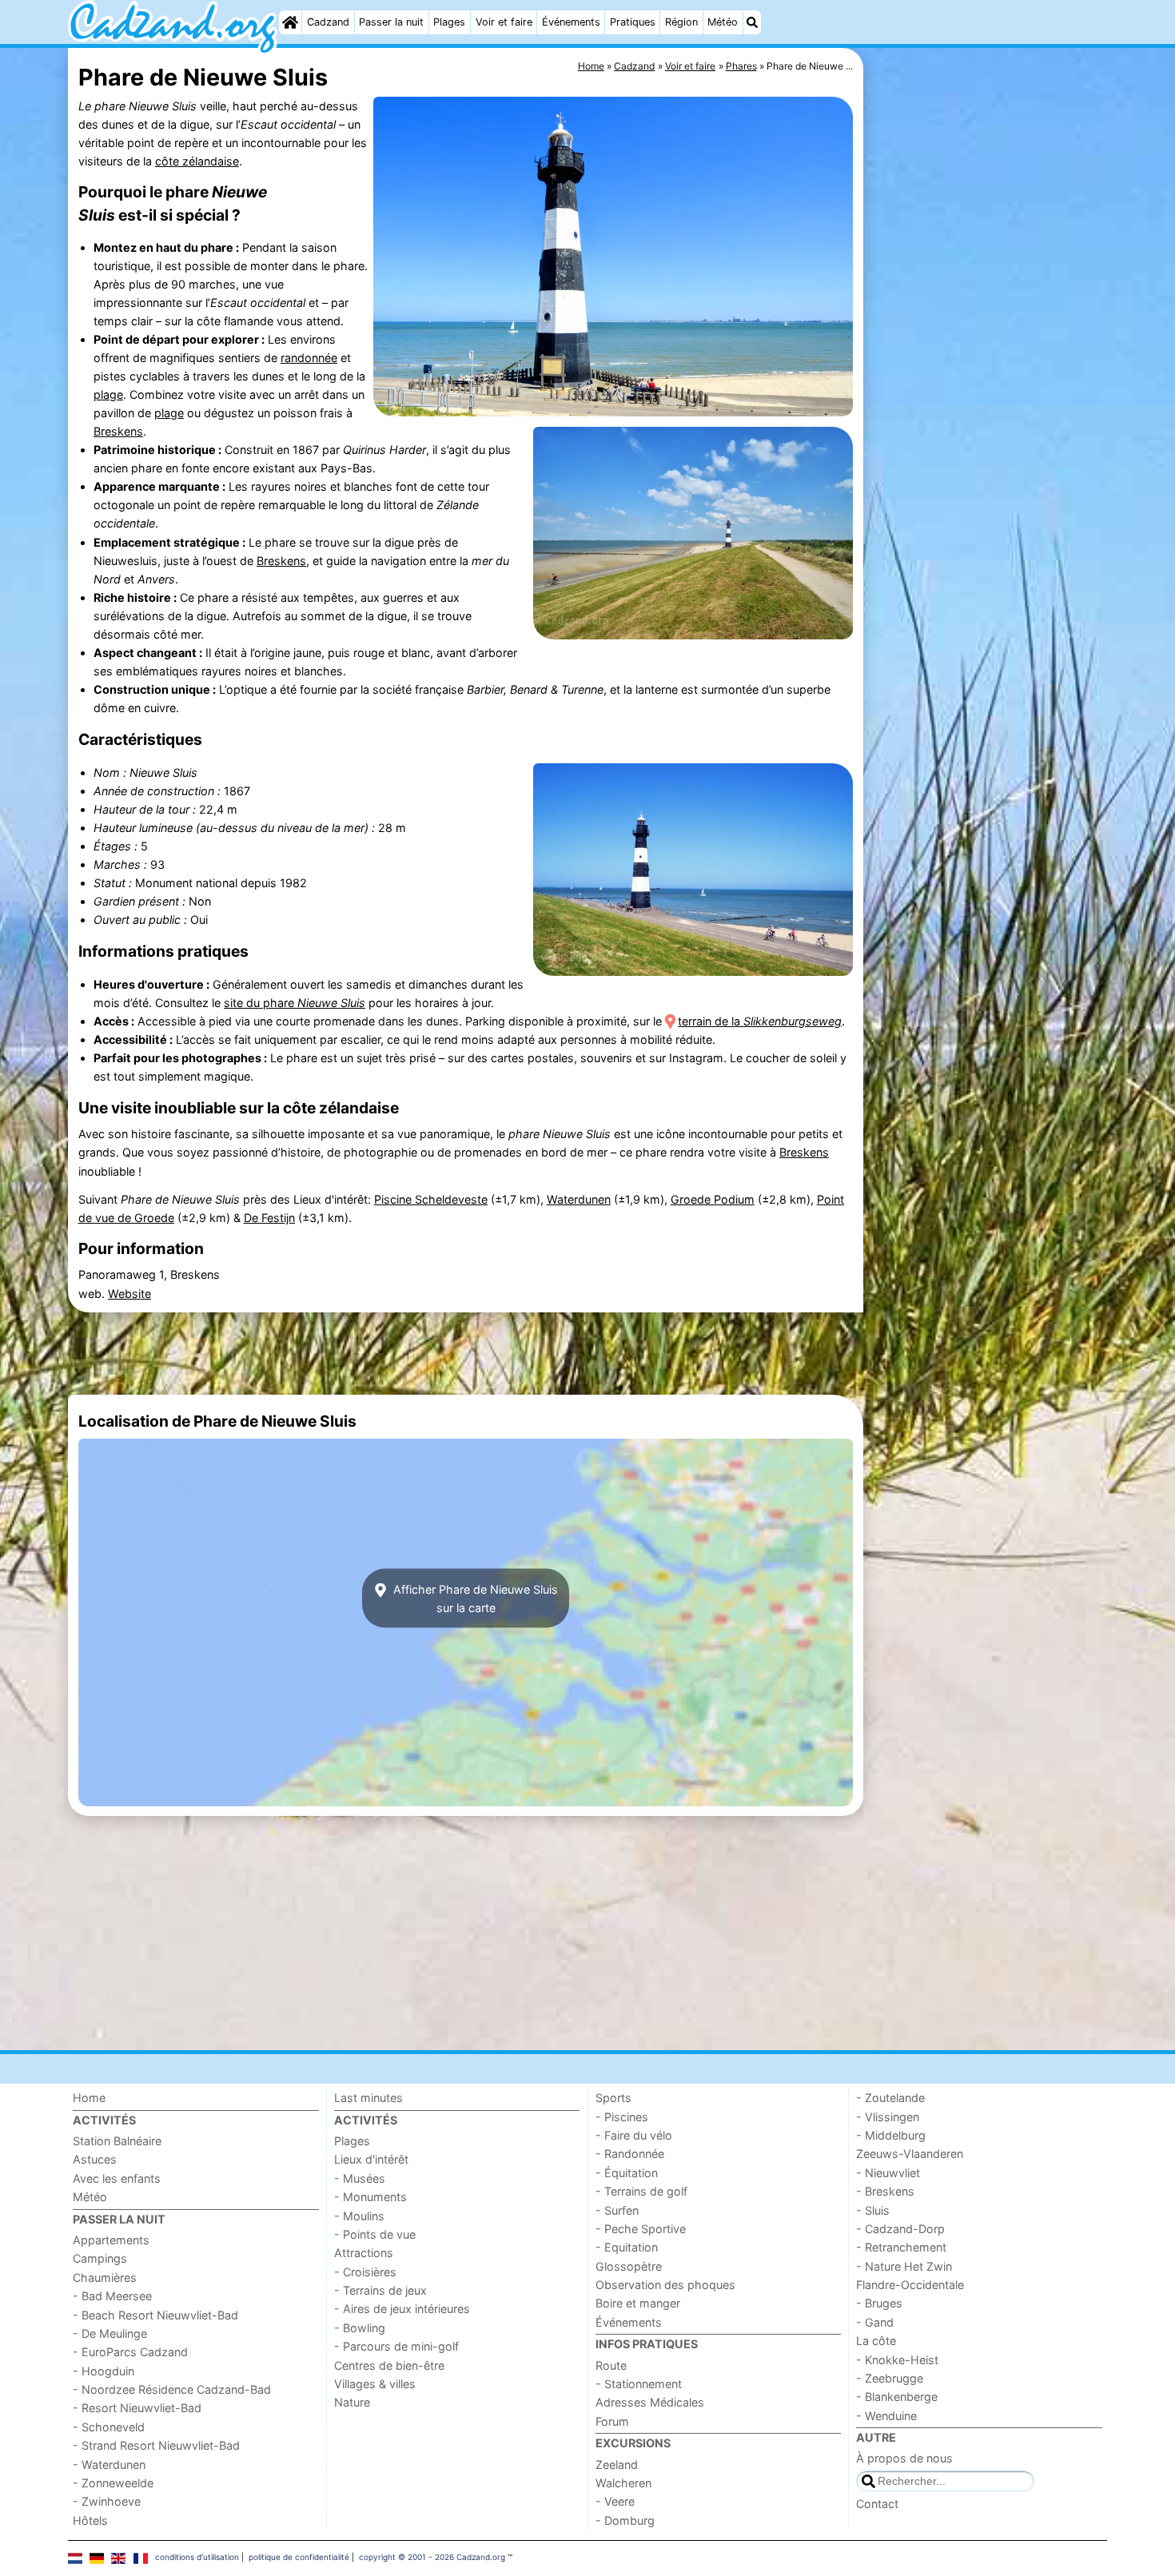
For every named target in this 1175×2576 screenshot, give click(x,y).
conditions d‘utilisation (197, 2557)
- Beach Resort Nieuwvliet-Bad (155, 2315)
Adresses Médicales (650, 2402)
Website (129, 1294)
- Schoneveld (109, 2427)
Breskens (118, 431)
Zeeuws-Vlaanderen (910, 2154)
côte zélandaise (197, 161)
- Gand (875, 2322)
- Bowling (360, 2328)
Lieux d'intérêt (371, 2159)
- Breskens (885, 2191)
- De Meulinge (110, 2333)
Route (611, 2365)
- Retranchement (901, 2247)
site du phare (295, 1003)
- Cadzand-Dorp (900, 2229)
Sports (613, 2098)
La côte (876, 2341)
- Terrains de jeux (380, 2290)
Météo (723, 22)
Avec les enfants (117, 2178)
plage (108, 394)
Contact (877, 2504)
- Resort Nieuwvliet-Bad (137, 2408)
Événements (571, 22)
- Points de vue (375, 2234)
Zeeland (617, 2465)
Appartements (111, 2240)
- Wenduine (886, 2416)
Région (681, 22)
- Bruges (879, 2303)
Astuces (95, 2159)
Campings (100, 2258)
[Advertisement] (987, 416)
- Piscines (622, 2117)
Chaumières (105, 2277)
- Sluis (873, 2210)
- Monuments (370, 2197)
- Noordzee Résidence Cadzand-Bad (172, 2389)
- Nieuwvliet (888, 2173)
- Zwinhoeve (107, 2501)
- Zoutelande (890, 2098)
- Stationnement (639, 2384)
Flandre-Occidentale (910, 2285)
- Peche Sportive (641, 2229)
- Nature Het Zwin (904, 2266)
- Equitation (627, 2247)
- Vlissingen (888, 2117)
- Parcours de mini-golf (396, 2346)
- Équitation (627, 2173)
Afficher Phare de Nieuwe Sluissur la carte (474, 1598)
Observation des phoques (665, 2285)
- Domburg (625, 2520)
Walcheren (623, 2483)
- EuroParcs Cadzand (130, 2352)
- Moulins (359, 2216)
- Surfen (617, 2210)
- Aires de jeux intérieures (402, 2309)
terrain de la (760, 1021)
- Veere (615, 2501)
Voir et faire (504, 22)
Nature (352, 2402)
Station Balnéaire (117, 2141)
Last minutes (368, 2098)
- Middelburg (891, 2135)
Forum (612, 2421)
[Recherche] (752, 22)
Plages (449, 22)
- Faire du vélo (634, 2135)
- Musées (360, 2178)
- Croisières (365, 2272)
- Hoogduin (104, 2371)
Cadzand (328, 22)
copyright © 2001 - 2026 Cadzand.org (432, 2557)
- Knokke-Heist (897, 2360)
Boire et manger (638, 2303)
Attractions (364, 2253)
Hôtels (90, 2520)
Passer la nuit (391, 22)
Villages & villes (375, 2384)
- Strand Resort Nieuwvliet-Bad (156, 2445)
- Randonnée (630, 2154)
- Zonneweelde (113, 2483)
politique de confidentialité (299, 2557)
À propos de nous (904, 2458)
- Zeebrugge (890, 2378)
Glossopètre (629, 2266)
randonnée (309, 358)
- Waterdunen (109, 2465)
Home (89, 2098)
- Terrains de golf (641, 2191)
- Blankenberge (897, 2397)
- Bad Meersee (112, 2296)
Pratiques (633, 22)
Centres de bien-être (389, 2365)
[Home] (290, 22)
